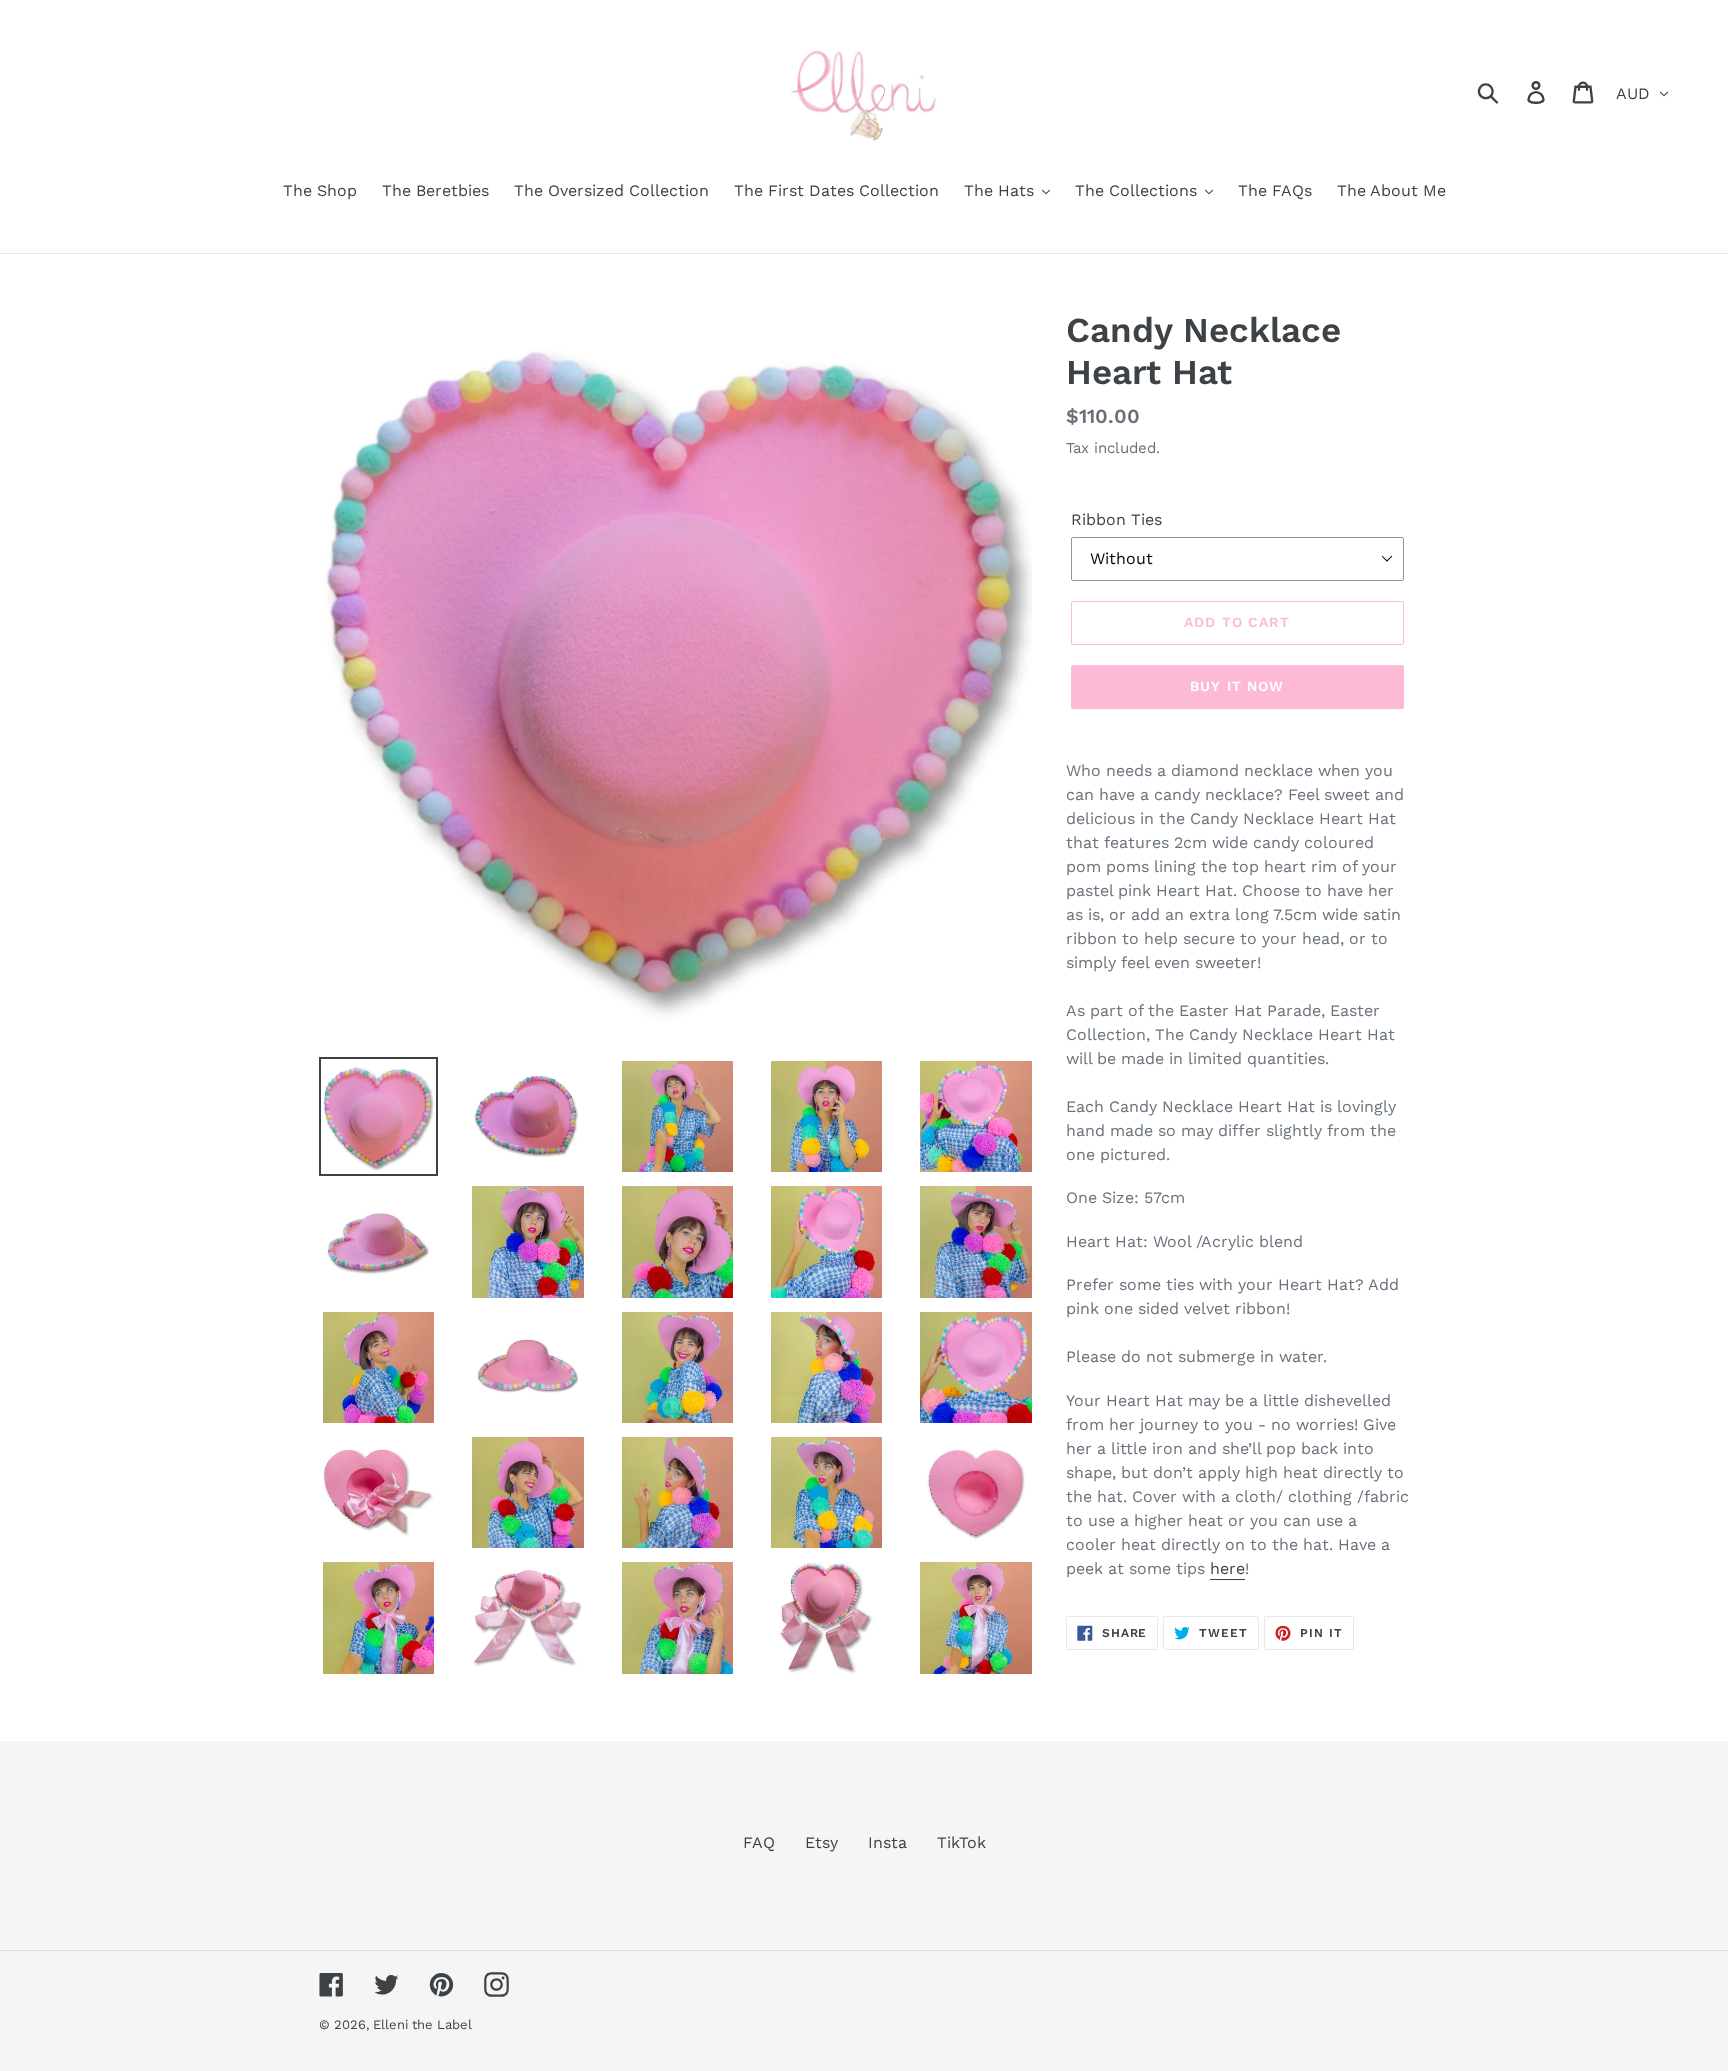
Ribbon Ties (1116, 519)
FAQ (759, 1842)
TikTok (961, 1842)
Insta (887, 1842)
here (1227, 1568)
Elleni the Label (422, 2024)
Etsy (821, 1842)
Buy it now (1237, 686)
